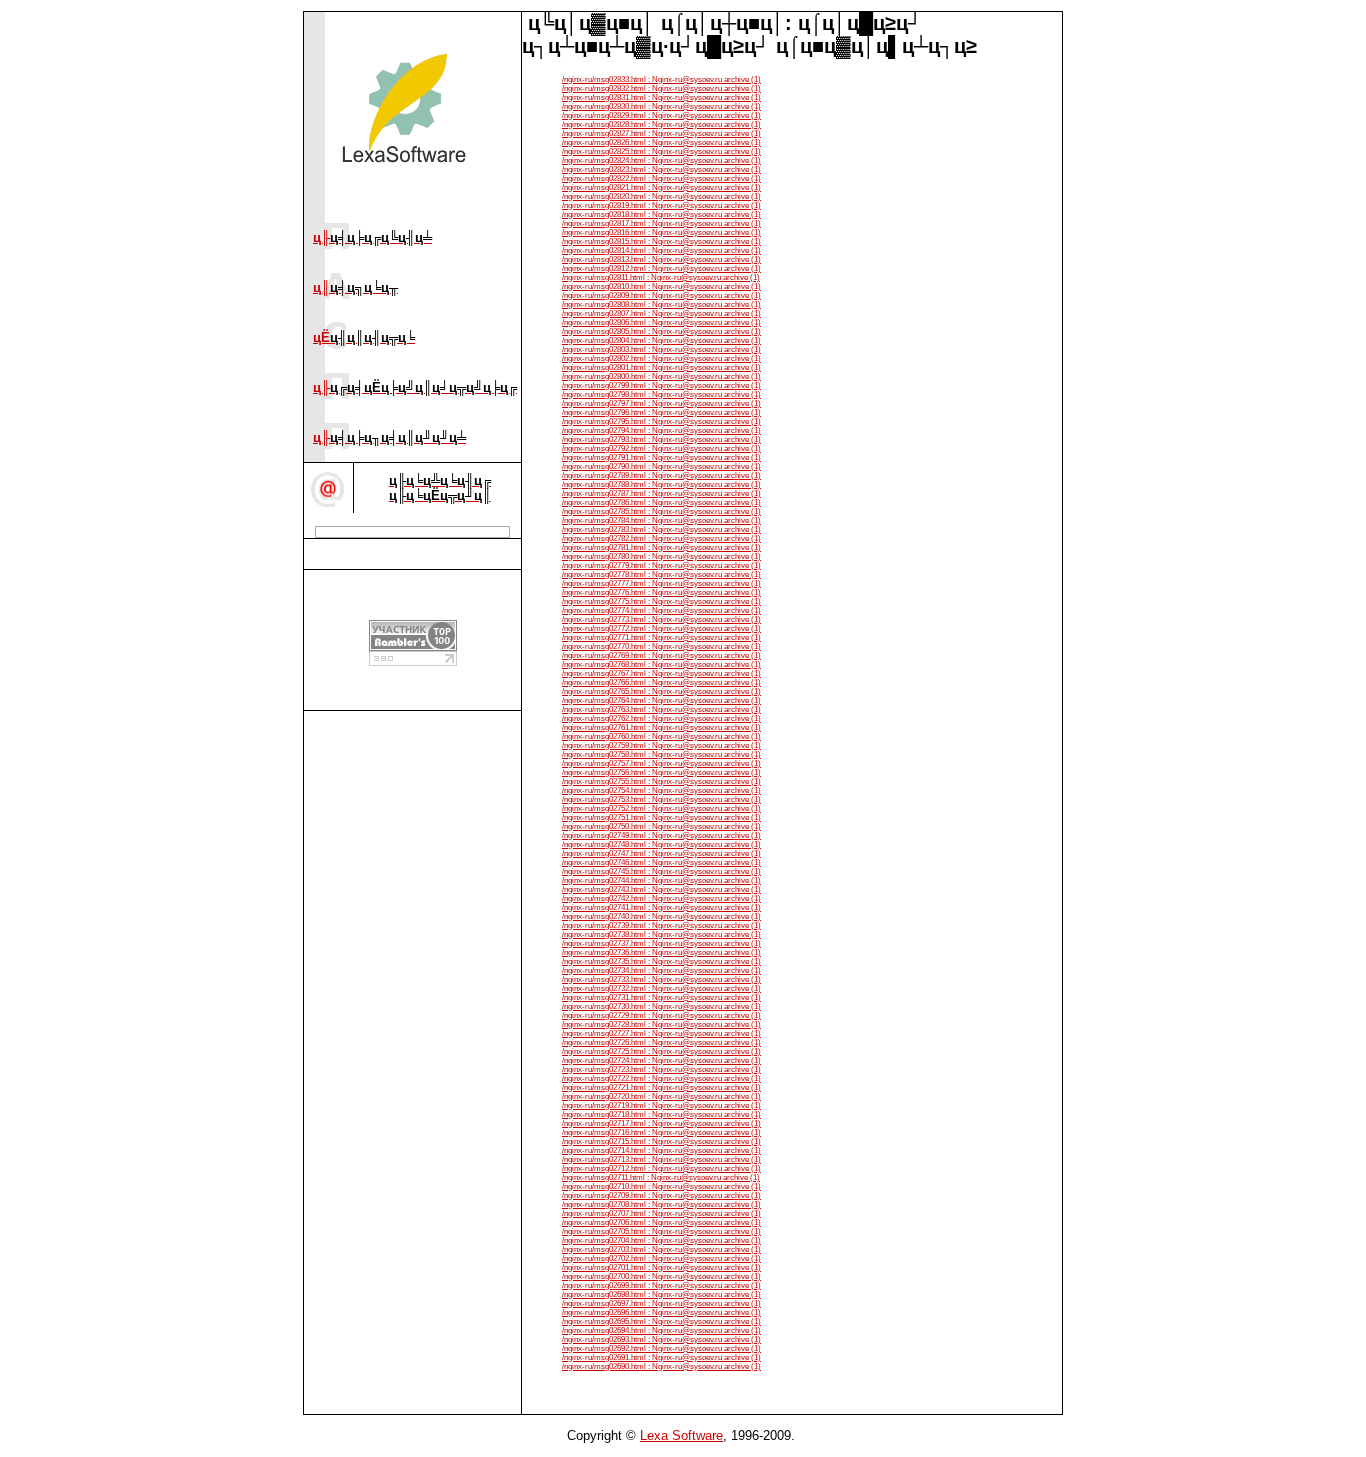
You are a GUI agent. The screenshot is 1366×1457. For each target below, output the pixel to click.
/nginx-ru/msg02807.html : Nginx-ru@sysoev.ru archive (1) (661, 313)
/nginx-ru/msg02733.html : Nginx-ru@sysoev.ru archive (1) (661, 979)
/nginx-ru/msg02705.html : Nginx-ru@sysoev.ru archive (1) (661, 1231)
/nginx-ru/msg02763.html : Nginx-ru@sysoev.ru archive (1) (661, 709)
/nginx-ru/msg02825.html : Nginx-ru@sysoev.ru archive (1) (661, 151)
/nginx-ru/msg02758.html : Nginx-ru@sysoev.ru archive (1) (661, 754)
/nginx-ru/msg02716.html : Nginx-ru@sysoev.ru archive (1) (661, 1132)
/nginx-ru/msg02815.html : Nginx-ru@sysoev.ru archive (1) (661, 241)
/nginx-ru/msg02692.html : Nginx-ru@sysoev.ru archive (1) (661, 1348)
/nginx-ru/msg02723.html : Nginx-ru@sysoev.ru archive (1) (661, 1069)
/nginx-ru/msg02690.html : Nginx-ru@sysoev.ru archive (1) (661, 1366)
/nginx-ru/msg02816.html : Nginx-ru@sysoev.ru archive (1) (661, 232)
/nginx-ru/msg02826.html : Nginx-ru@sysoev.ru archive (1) (661, 142)
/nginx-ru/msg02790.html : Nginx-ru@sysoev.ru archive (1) (661, 466)
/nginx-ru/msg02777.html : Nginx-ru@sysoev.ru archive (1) (661, 583)
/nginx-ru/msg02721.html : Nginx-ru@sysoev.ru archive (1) (661, 1087)
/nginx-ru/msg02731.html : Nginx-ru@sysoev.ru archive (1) (661, 997)
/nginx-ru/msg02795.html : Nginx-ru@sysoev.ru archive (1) (661, 421)
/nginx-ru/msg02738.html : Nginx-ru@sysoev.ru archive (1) (661, 934)
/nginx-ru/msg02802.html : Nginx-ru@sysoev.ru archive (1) (661, 358)
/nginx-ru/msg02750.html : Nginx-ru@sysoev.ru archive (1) (661, 826)
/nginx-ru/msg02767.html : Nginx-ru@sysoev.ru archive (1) (661, 673)
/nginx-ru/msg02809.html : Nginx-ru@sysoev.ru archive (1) (661, 295)
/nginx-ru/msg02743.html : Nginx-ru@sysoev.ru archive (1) (661, 889)
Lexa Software (681, 1435)
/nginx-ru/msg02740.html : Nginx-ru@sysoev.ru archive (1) (661, 916)
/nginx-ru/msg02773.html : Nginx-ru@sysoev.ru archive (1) (661, 619)
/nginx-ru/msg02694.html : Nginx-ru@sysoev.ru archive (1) (661, 1330)
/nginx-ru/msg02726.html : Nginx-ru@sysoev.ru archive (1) (661, 1042)
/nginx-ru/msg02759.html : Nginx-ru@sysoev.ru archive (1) (661, 745)
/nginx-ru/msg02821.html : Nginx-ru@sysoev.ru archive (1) (661, 187)
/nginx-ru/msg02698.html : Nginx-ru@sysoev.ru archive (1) (661, 1294)
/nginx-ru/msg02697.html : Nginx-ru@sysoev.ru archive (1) (661, 1303)
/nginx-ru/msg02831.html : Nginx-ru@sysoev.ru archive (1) (661, 97)
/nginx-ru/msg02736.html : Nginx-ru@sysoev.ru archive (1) (661, 952)
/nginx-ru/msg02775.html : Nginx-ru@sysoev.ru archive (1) (661, 601)
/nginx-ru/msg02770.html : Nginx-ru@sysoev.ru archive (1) (661, 646)
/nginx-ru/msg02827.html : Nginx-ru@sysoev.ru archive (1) (661, 133)
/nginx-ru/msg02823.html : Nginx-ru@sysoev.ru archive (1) (661, 169)
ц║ (355, 287)
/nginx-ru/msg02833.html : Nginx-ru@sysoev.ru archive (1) (661, 79)
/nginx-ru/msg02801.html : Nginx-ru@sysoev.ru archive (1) (661, 367)
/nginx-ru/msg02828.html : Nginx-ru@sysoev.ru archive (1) (661, 124)
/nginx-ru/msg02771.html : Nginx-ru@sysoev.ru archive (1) (661, 637)
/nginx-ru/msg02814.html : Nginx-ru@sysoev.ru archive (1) (661, 250)
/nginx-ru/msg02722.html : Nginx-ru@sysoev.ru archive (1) (661, 1078)
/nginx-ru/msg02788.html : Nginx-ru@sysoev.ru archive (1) (661, 484)
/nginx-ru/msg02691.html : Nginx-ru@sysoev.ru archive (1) (661, 1357)
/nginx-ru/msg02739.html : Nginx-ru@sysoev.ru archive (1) (661, 925)
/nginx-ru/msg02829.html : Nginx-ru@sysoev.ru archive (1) (661, 115)
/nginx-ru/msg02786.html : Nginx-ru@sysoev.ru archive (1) (661, 502)
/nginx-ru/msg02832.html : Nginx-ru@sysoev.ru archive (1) (661, 88)
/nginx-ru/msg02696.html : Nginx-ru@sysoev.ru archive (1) (661, 1312)
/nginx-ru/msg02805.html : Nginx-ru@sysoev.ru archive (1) (661, 331)
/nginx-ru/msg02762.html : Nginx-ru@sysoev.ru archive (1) (661, 718)
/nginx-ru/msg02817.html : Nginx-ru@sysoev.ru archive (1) (661, 223)
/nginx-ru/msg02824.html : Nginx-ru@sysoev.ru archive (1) (661, 160)
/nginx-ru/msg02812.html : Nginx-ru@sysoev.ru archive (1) (661, 268)
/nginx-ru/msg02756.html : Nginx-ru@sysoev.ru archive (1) (661, 772)
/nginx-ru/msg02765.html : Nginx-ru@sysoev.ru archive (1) (661, 691)
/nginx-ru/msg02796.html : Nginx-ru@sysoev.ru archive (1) (661, 412)
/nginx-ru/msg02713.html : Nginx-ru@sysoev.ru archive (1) (661, 1159)
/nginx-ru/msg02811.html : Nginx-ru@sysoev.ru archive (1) (661, 277)
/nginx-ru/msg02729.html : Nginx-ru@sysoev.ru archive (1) (661, 1015)
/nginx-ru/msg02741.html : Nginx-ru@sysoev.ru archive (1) (661, 907)
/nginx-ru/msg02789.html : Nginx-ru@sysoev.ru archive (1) (661, 475)
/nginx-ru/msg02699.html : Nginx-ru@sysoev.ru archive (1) (661, 1285)
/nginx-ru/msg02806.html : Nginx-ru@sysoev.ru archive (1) (661, 322)
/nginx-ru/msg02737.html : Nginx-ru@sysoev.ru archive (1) (661, 943)
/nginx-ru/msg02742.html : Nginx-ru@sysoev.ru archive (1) (661, 898)
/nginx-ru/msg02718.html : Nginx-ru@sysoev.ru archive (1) (661, 1114)
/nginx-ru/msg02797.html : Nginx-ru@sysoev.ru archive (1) (661, 403)
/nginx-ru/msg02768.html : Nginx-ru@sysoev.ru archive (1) (661, 664)
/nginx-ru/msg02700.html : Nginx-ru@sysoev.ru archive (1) (661, 1276)
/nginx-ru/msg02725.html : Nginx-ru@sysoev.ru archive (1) (661, 1051)
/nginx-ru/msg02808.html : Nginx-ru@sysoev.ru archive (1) (661, 304)
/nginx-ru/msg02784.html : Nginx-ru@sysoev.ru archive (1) (661, 520)
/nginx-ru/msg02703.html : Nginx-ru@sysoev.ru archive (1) (661, 1249)
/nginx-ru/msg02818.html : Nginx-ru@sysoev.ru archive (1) (661, 214)
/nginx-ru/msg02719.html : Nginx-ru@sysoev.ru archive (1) (661, 1105)
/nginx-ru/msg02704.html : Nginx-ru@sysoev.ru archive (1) (661, 1240)
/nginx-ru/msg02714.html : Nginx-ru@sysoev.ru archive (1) (661, 1150)
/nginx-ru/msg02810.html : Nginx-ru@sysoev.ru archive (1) (661, 286)
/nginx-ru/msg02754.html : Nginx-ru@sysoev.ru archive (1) (661, 790)
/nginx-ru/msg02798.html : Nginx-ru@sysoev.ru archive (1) (661, 394)
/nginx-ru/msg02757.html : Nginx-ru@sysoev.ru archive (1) (661, 763)
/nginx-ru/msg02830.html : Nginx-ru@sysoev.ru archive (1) (661, 106)
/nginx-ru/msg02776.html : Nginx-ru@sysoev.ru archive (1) (661, 592)
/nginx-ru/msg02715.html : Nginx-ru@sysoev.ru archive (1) (661, 1141)
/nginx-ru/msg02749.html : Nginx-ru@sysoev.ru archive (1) (661, 835)
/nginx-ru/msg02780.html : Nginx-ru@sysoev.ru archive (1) (661, 556)
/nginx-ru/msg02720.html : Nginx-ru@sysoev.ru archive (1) (661, 1096)
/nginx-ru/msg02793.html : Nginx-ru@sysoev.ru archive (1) (661, 439)
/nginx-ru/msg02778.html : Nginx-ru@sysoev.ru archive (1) (661, 574)
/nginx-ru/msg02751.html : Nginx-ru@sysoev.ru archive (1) (661, 817)
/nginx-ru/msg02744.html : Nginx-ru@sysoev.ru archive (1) (661, 880)
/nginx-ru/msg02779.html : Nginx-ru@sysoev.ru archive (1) (661, 565)
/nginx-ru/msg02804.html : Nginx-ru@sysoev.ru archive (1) (661, 340)
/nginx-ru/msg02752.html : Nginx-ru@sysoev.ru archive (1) (661, 808)
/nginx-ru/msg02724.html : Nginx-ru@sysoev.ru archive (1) (661, 1060)
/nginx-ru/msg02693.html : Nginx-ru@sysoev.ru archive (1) (661, 1339)
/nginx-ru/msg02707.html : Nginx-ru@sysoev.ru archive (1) (661, 1213)
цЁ (364, 337)
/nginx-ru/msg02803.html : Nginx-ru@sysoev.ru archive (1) (661, 349)
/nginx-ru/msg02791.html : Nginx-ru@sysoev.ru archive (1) (661, 457)
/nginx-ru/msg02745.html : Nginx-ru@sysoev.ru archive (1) (661, 871)
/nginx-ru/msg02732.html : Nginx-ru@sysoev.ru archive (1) (661, 988)
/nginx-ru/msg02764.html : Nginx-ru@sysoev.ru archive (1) (661, 700)
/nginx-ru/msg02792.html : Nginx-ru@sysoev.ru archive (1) (661, 448)
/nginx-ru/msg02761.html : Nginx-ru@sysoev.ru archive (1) (661, 727)
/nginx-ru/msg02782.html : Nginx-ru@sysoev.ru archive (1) (661, 538)
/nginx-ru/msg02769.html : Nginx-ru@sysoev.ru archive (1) (661, 655)
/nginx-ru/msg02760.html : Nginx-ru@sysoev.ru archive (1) (661, 736)
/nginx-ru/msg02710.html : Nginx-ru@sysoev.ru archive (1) (661, 1186)
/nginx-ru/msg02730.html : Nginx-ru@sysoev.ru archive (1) (661, 1006)
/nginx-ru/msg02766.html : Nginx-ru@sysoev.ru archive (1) (661, 682)
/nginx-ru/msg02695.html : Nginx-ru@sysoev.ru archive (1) (661, 1321)
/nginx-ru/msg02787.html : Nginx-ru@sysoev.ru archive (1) (661, 493)
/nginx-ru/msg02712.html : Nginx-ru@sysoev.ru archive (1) (661, 1168)
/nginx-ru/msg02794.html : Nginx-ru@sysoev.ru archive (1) (661, 430)
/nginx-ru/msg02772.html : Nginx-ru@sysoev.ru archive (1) (661, 628)
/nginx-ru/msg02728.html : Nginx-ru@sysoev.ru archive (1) (661, 1024)
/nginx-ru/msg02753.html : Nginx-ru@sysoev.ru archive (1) (661, 799)
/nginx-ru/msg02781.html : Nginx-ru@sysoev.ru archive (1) (661, 547)
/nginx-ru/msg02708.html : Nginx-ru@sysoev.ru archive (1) (661, 1204)
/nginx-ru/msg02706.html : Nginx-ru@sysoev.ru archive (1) (661, 1222)
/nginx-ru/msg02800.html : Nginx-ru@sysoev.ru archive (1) (661, 376)
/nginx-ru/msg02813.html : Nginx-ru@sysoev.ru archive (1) (661, 259)
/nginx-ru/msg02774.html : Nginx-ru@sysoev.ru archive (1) (661, 610)
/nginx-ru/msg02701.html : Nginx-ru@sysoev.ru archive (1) (661, 1267)
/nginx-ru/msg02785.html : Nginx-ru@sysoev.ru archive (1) (661, 511)
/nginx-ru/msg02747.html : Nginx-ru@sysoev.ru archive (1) (661, 853)
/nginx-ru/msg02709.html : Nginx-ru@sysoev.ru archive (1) (661, 1195)
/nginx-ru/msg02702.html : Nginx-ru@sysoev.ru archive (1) (661, 1258)
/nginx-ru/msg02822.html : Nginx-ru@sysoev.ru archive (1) (661, 178)
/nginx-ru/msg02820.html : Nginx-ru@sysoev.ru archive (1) (661, 196)
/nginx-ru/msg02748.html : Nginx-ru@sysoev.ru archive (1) (661, 844)
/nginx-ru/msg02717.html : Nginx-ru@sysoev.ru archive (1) (661, 1123)
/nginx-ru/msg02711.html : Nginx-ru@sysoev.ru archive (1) (661, 1177)
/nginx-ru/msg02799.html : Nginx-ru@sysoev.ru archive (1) (661, 385)
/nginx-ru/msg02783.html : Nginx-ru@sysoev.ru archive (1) (661, 529)
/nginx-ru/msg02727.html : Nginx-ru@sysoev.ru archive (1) (661, 1033)
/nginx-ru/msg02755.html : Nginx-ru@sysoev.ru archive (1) (661, 781)
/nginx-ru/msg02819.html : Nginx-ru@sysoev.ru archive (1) (661, 205)
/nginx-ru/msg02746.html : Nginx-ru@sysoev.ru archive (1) (661, 862)
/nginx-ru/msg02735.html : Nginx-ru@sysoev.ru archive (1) (661, 961)
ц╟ (372, 237)
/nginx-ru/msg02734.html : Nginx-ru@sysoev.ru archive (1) (661, 970)
